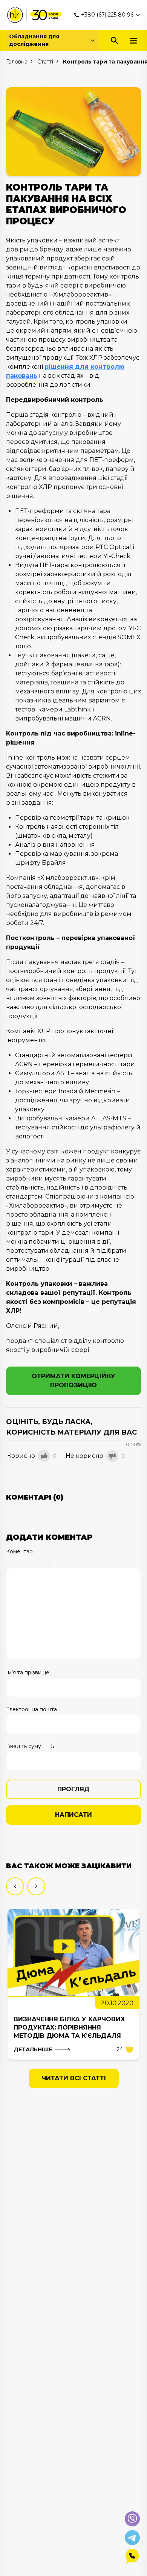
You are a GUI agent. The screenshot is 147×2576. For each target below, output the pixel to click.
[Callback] (132, 2556)
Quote (58, 1563)
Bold (11, 1563)
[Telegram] (132, 2538)
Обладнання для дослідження (34, 40)
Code (68, 1563)
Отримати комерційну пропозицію (73, 1381)
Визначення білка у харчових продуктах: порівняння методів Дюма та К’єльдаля (69, 2027)
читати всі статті (74, 2078)
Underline (31, 1563)
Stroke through (40, 1563)
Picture (87, 1563)
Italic (21, 1563)
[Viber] (132, 2519)
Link (78, 1563)
